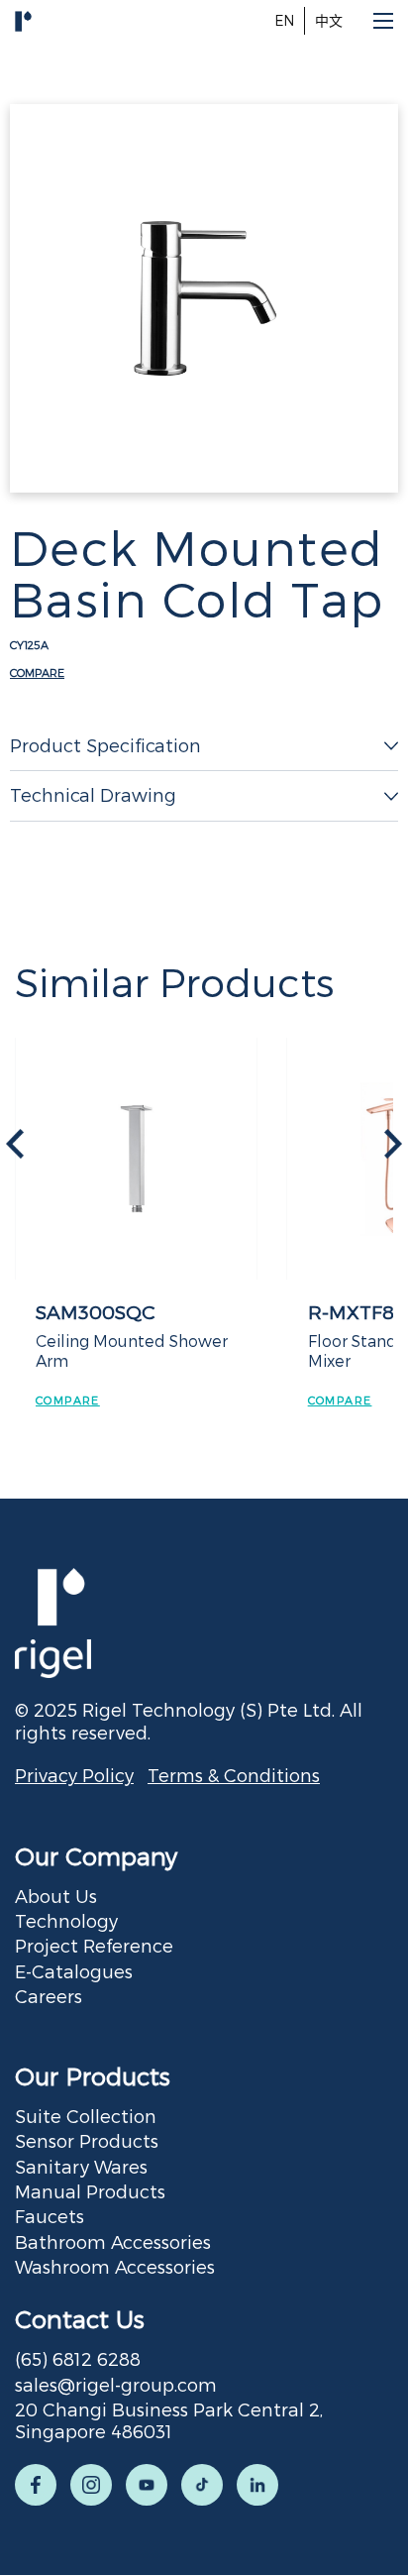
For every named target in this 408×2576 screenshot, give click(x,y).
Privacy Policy (74, 1775)
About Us (56, 1896)
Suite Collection (86, 2116)
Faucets (50, 2216)
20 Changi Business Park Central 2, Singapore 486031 (169, 2420)
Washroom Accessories (115, 2266)
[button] (393, 1144)
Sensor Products (87, 2140)
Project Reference (94, 1945)
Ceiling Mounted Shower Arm (132, 1350)
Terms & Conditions (234, 1775)
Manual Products (90, 2191)
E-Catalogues (74, 1971)
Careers (49, 1996)
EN (284, 20)
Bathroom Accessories (113, 2241)
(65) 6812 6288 (78, 2358)
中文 (329, 20)
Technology (66, 1920)
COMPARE (37, 672)
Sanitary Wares (81, 2166)
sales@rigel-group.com (116, 2384)
